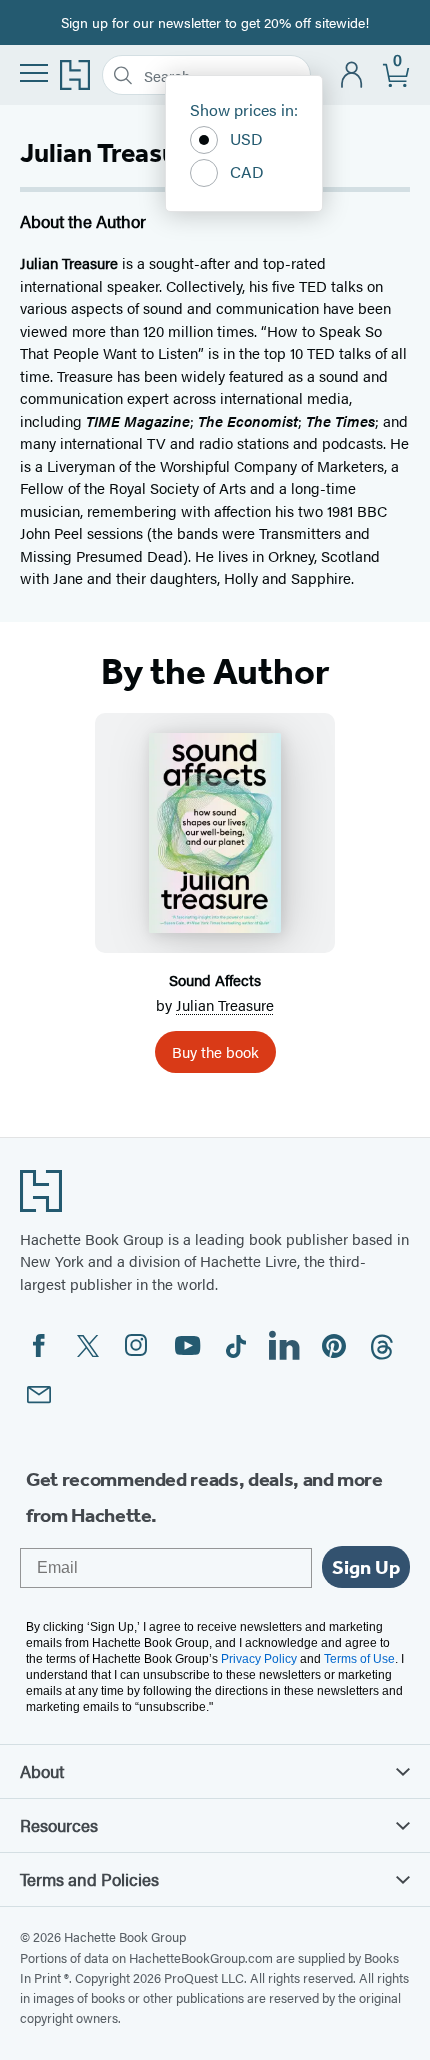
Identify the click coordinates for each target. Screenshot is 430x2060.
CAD (247, 171)
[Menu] (34, 73)
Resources (59, 1825)
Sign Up (366, 1567)
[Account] (352, 75)
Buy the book (215, 1051)
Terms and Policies (89, 1879)
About (42, 1771)
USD (246, 138)
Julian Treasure (225, 1004)
